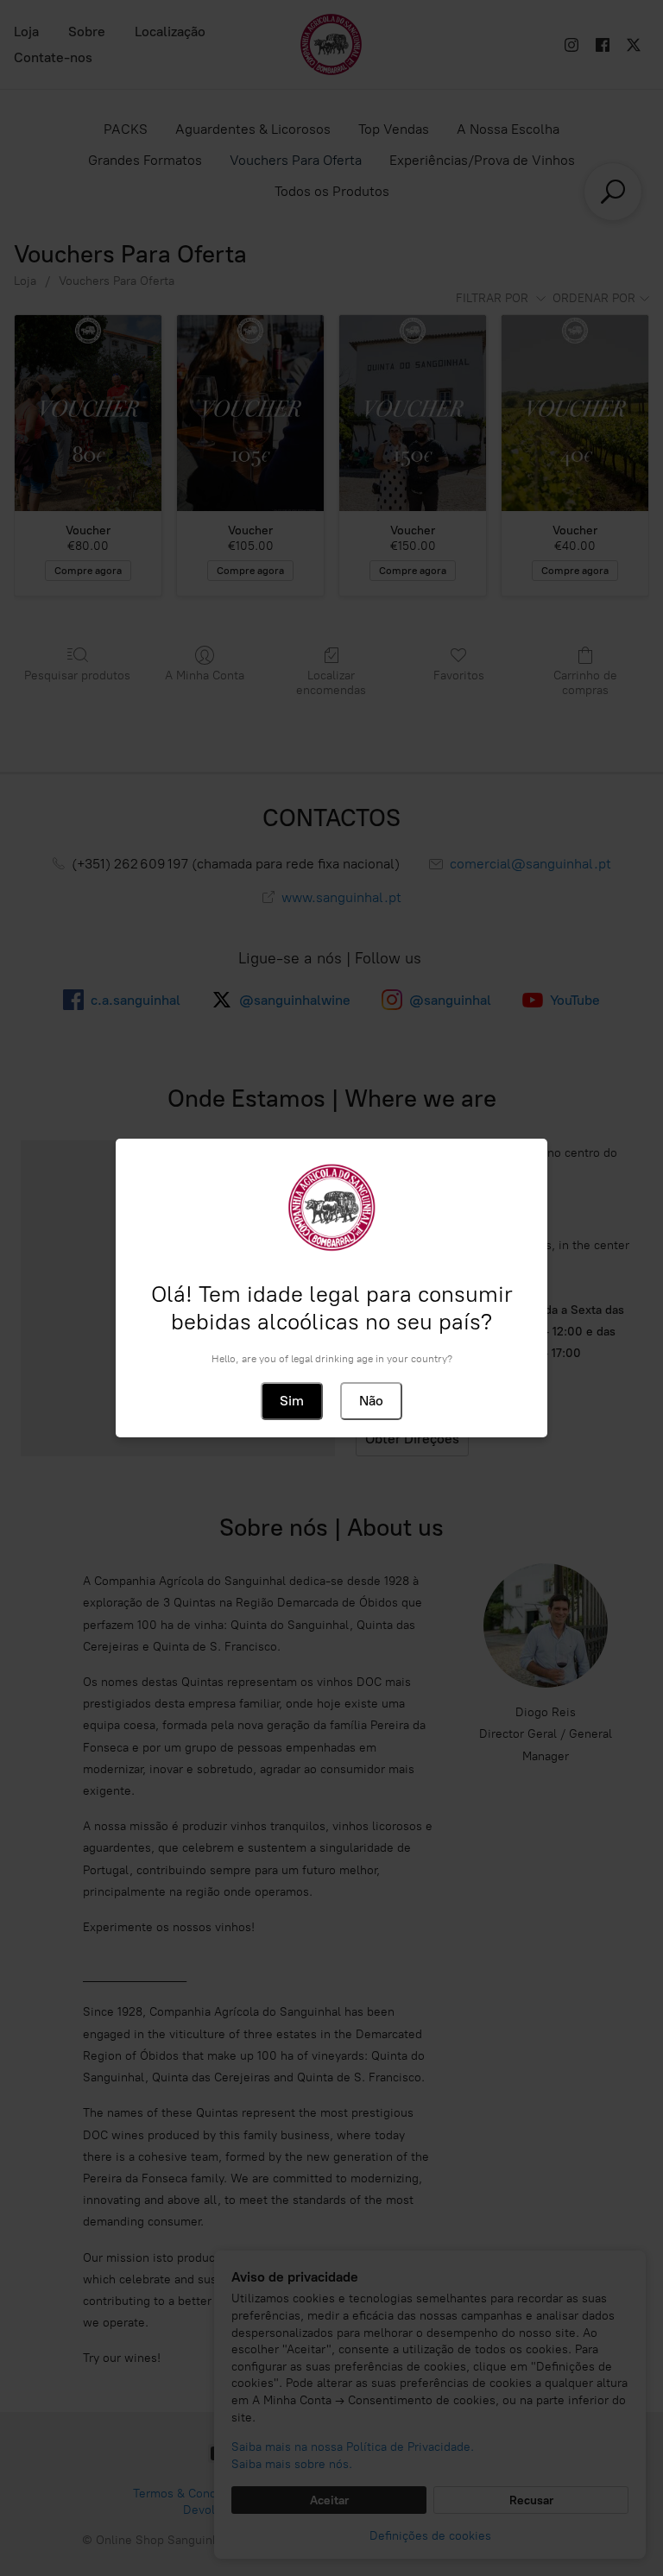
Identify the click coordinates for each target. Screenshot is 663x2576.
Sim (292, 1401)
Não (371, 1401)
